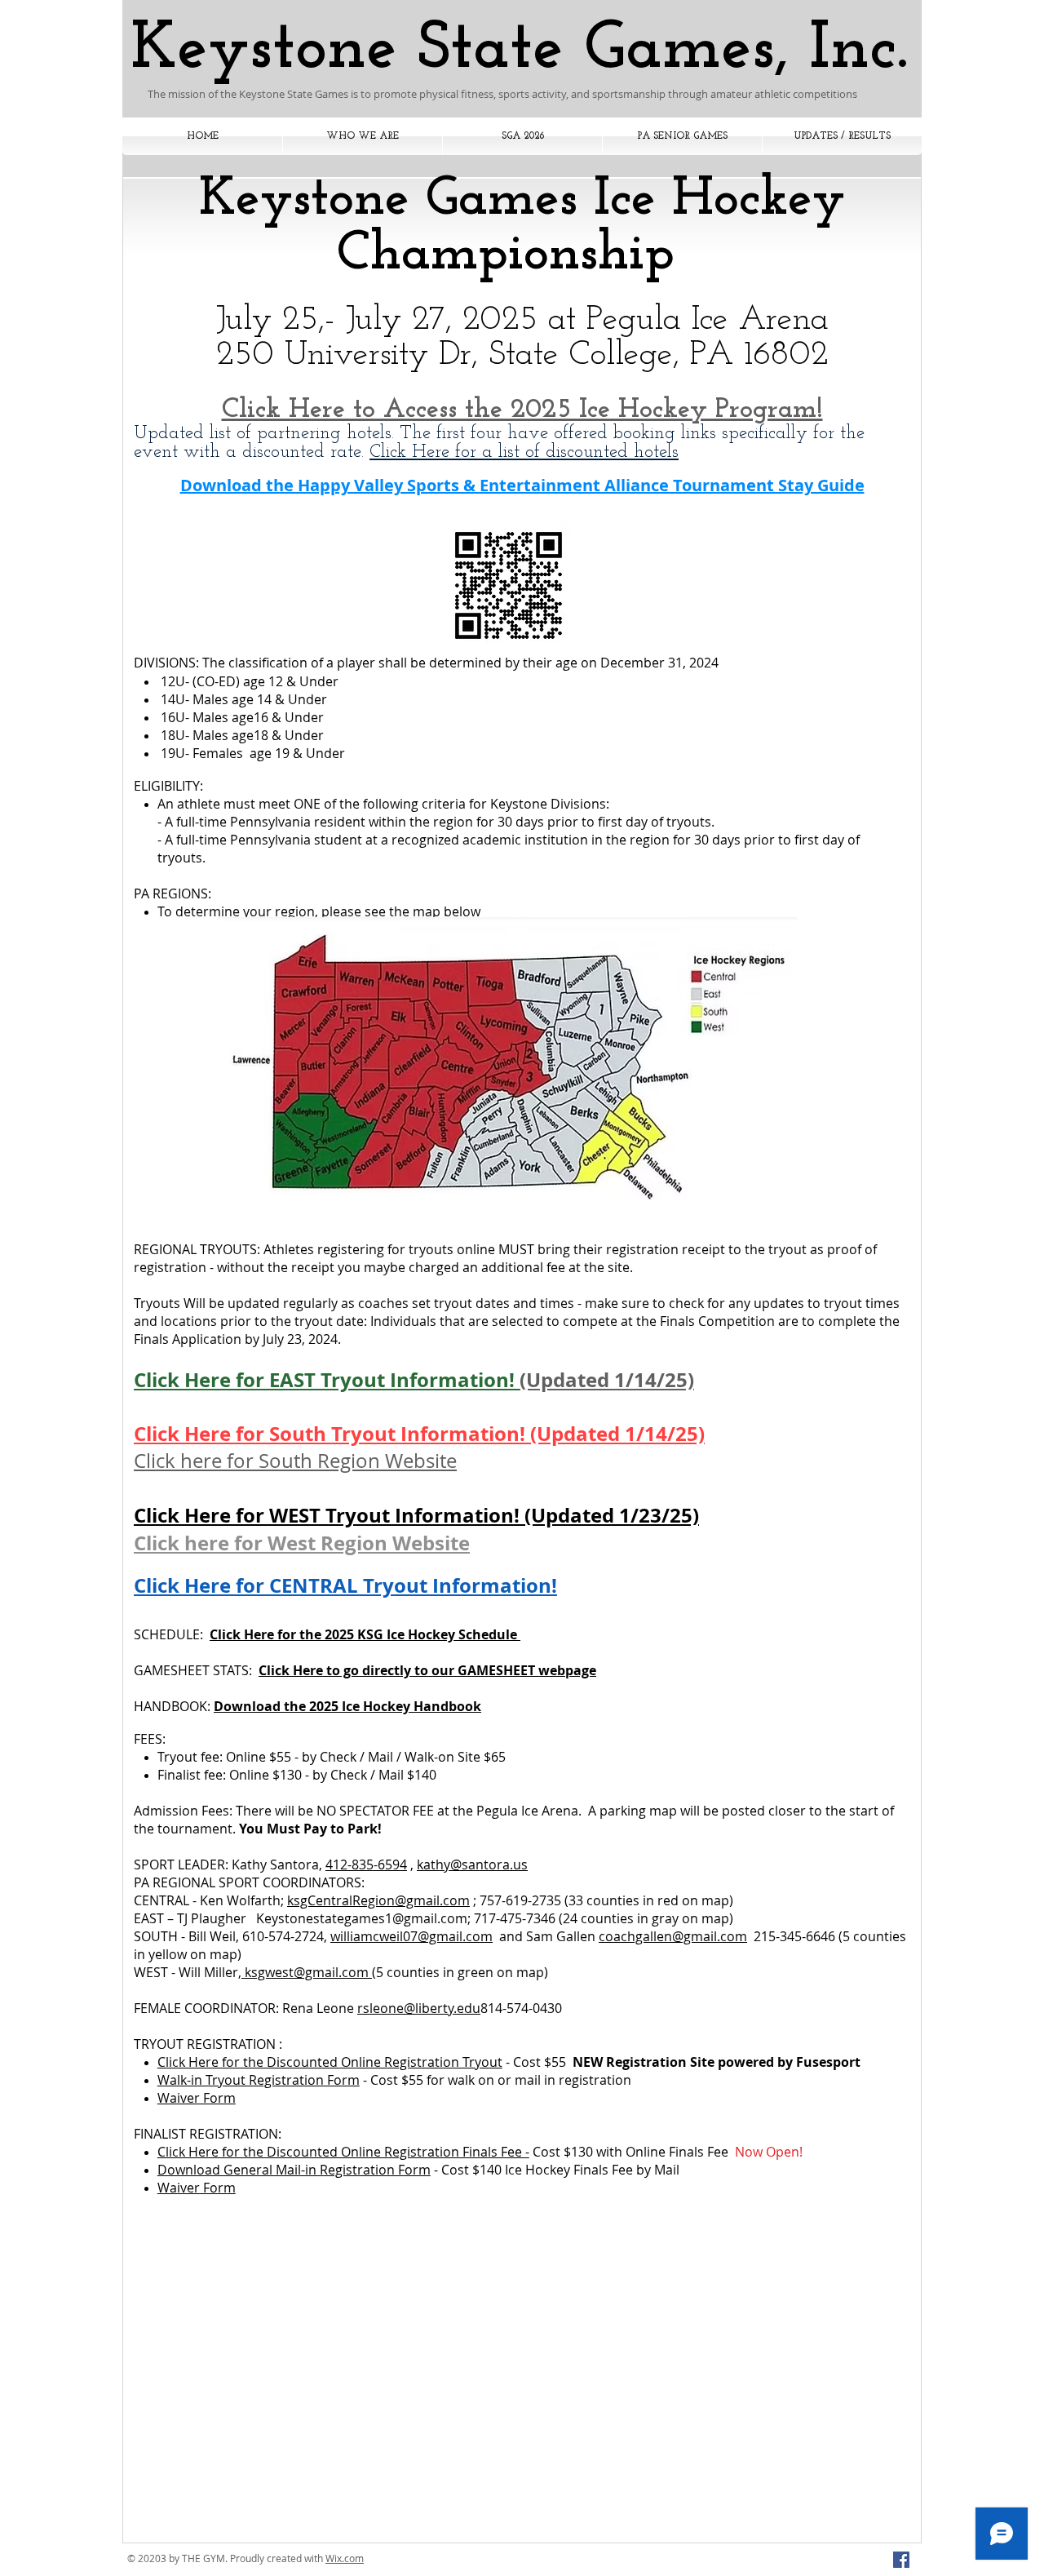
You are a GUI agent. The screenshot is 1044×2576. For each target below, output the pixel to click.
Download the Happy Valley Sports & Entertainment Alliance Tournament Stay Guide (522, 485)
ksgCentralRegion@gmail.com (378, 1900)
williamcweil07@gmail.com (411, 1936)
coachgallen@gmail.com (673, 1936)
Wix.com (345, 2558)
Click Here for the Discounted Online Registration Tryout (330, 2062)
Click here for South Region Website (295, 1461)
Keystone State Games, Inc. (519, 50)
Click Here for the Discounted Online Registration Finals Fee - (343, 2152)
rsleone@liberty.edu (419, 2008)
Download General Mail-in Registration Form (294, 2170)
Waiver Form (197, 2098)
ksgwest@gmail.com (307, 1972)
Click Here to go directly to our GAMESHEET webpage (427, 1670)
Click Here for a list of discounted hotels (524, 452)
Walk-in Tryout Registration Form (259, 2080)
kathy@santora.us (472, 1864)
